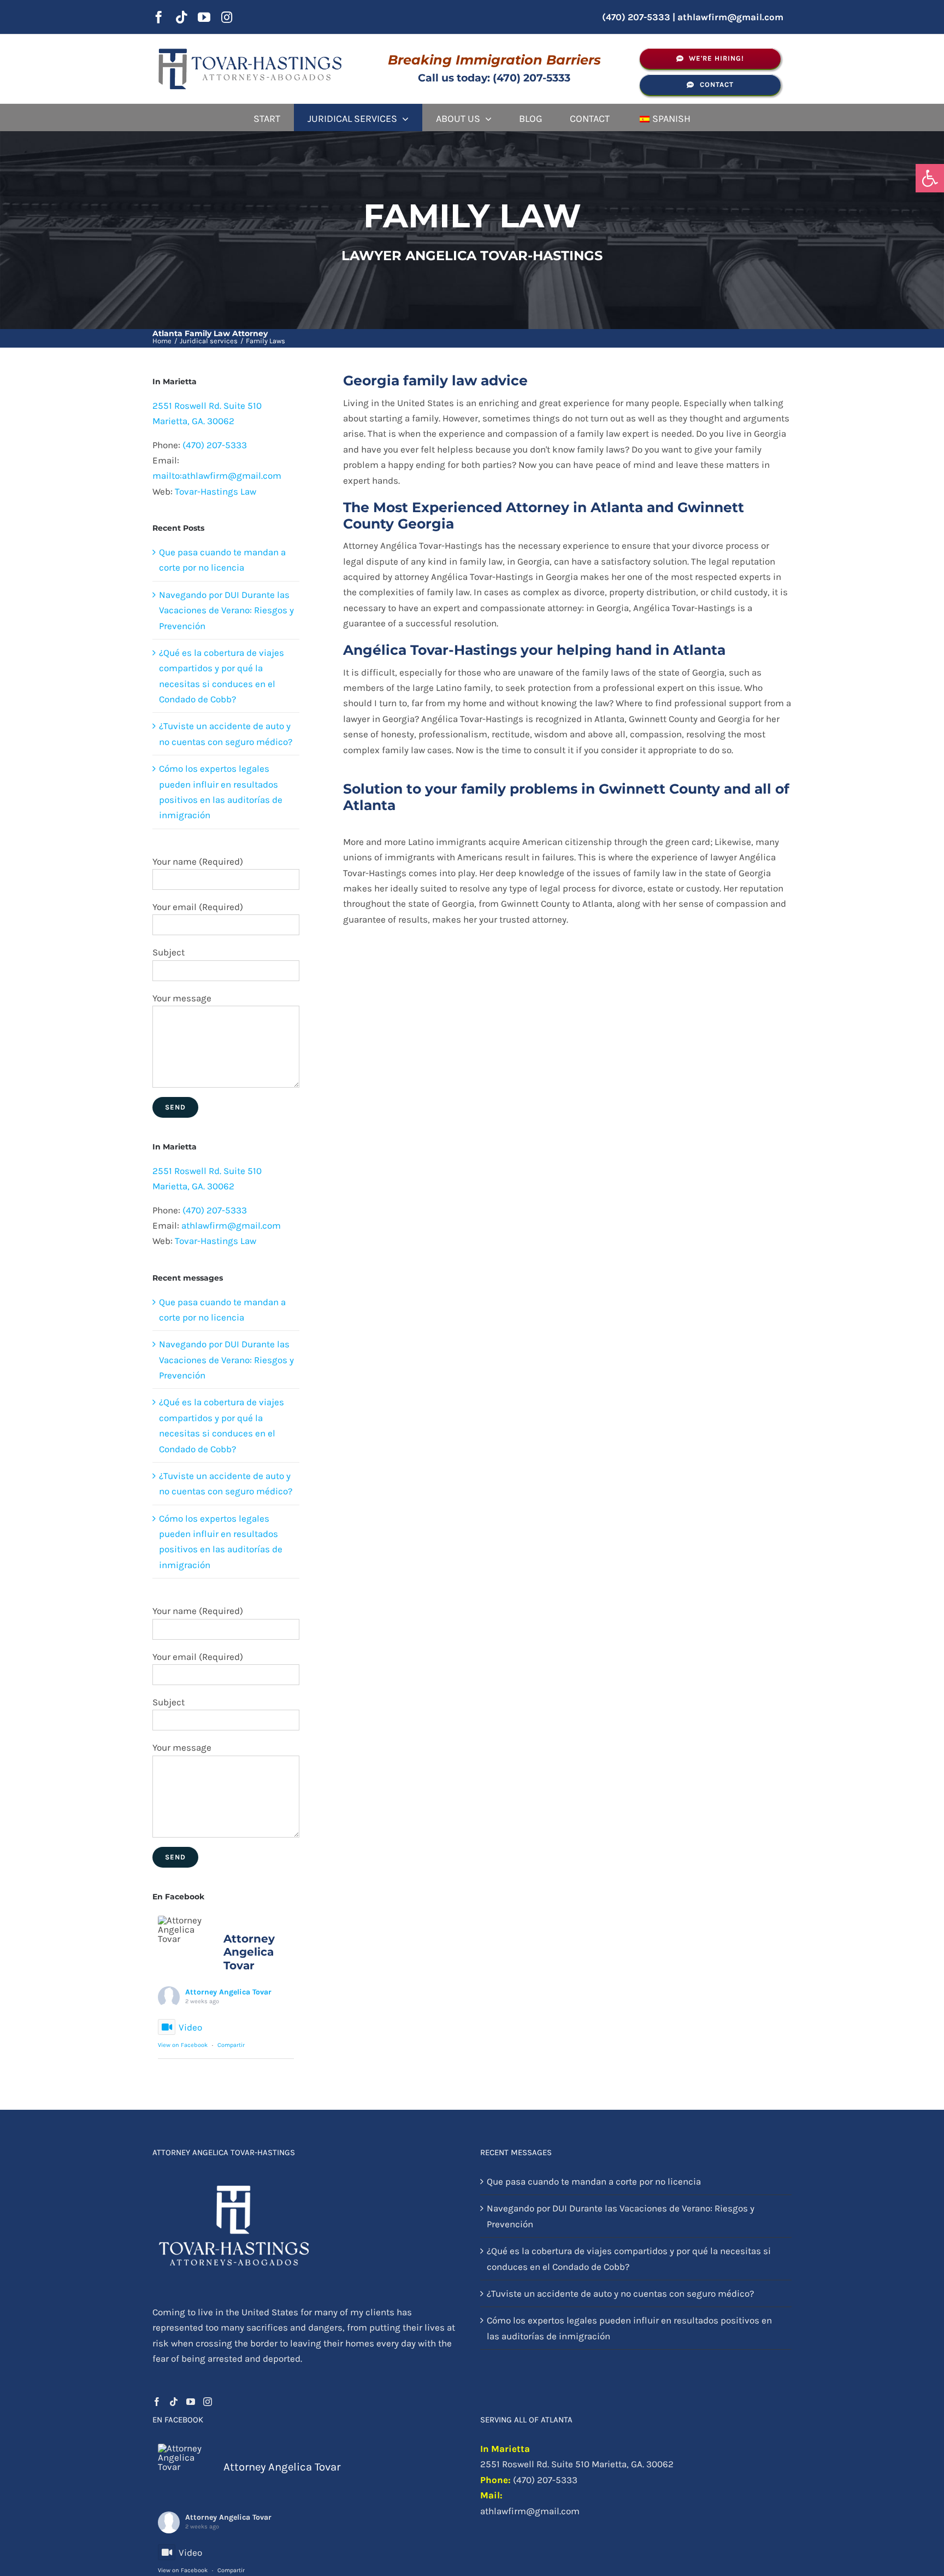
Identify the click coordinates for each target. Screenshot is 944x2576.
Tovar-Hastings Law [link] (216, 491)
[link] (930, 178)
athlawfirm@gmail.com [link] (730, 17)
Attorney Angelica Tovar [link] (228, 1992)
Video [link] (190, 2027)
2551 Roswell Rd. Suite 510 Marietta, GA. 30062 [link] (577, 2464)
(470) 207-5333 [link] (215, 445)
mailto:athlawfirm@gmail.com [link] (217, 476)
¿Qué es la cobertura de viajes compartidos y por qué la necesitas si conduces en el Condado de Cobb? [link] (629, 2258)
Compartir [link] (231, 2045)
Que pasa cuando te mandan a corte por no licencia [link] (594, 2181)
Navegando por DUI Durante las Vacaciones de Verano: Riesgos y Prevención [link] (226, 610)
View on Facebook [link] (183, 2045)
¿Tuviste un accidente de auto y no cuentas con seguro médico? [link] (620, 2293)
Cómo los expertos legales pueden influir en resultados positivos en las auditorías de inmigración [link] (629, 2328)
